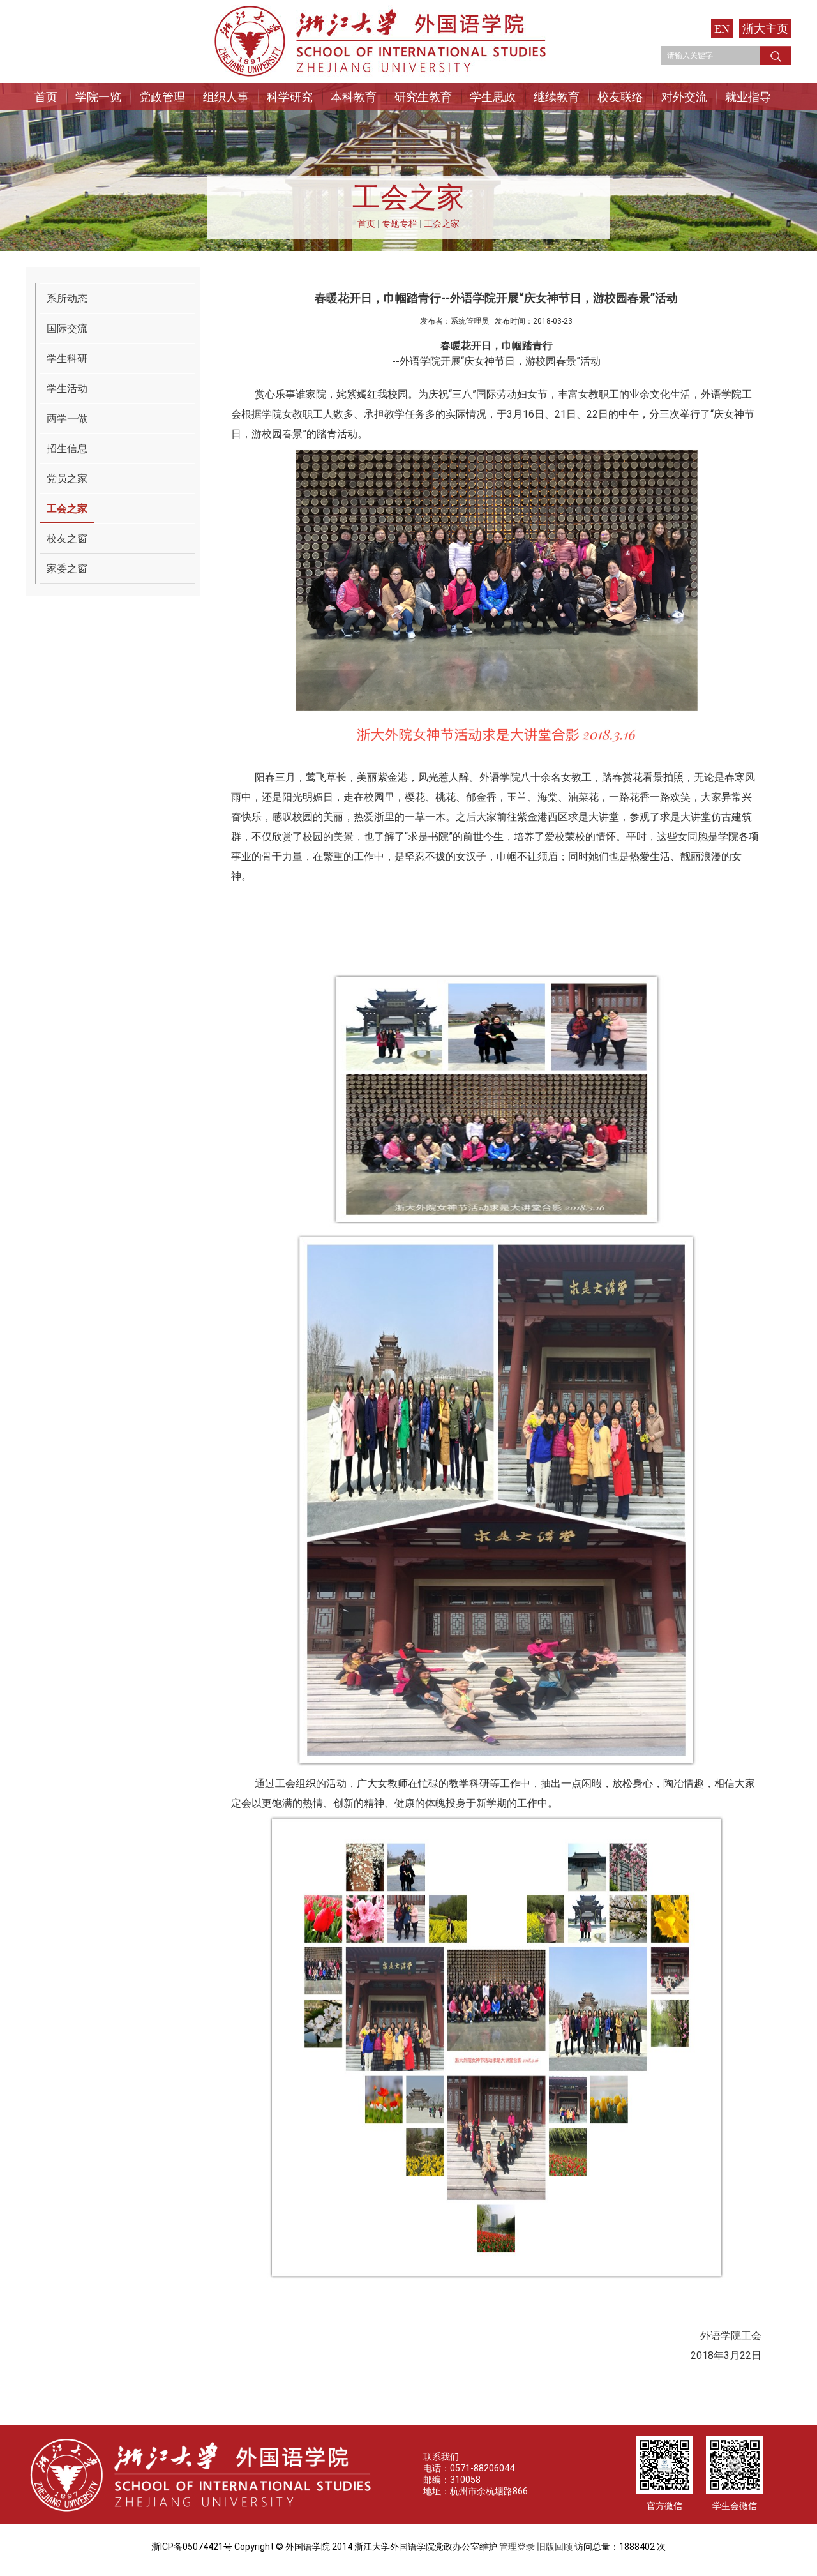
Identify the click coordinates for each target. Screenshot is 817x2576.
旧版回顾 (555, 2547)
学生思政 (493, 97)
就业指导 (748, 97)
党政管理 (162, 97)
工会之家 (442, 223)
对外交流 (684, 97)
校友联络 (620, 97)
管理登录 (517, 2547)
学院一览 (98, 97)
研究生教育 (423, 97)
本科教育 (354, 97)
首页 (46, 97)
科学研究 (290, 97)
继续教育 (557, 97)
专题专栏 (400, 223)
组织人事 (226, 97)
